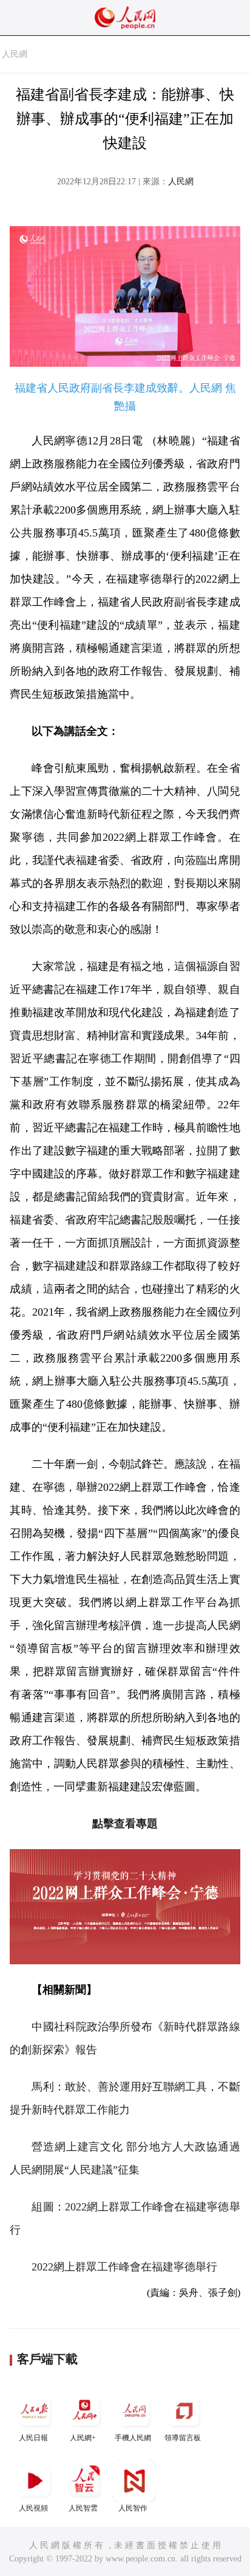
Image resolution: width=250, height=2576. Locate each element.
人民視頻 (33, 2508)
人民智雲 (83, 2508)
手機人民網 (133, 2438)
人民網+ (83, 2438)
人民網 (15, 54)
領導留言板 (183, 2438)
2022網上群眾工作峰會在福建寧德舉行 (124, 2267)
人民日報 (33, 2438)
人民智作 (133, 2508)
